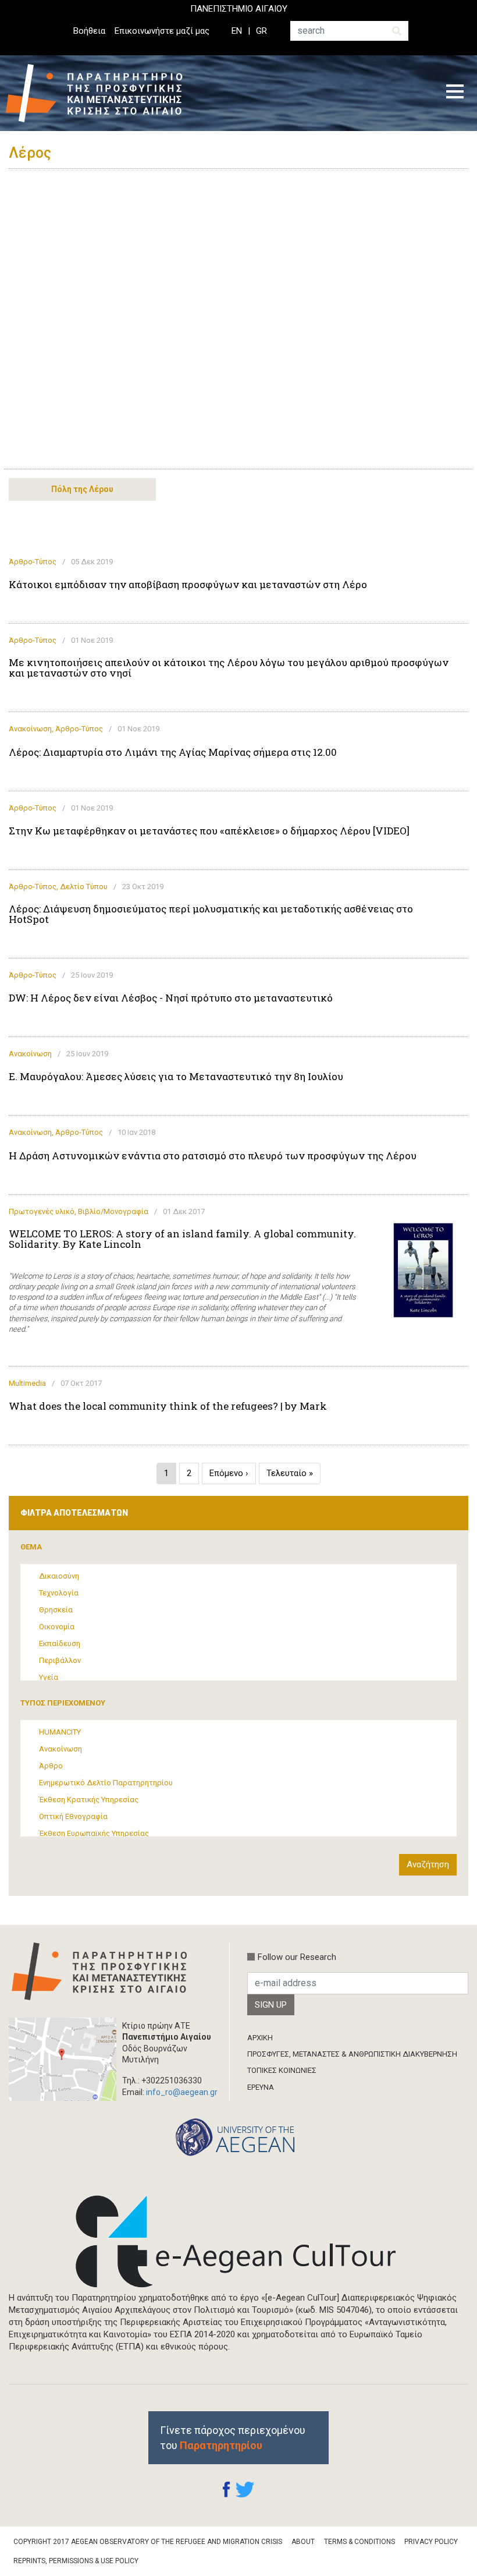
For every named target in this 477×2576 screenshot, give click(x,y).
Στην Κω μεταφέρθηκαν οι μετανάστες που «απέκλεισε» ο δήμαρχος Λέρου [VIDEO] (209, 831)
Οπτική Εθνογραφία (73, 1816)
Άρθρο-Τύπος (33, 562)
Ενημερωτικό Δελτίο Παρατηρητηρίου (106, 1783)
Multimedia (27, 1383)
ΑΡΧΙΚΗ (260, 2038)
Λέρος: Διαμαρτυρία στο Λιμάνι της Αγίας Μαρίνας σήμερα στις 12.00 (173, 752)
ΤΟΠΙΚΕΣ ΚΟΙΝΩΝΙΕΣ (282, 2070)
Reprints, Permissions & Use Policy (76, 2561)
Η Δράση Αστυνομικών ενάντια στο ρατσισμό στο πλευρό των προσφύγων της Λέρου (213, 1156)
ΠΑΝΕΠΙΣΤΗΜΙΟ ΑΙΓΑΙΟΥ (239, 9)
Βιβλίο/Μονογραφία (113, 1211)
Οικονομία (57, 1627)
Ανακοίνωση (30, 729)
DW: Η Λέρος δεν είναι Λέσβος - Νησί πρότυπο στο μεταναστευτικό (171, 998)
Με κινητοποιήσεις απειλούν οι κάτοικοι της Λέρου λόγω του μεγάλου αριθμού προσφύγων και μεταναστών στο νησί (229, 668)
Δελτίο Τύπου (84, 887)
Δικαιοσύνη (59, 1576)
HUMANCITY (60, 1732)
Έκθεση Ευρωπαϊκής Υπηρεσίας (94, 1833)
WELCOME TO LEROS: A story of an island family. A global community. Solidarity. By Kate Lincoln (182, 1239)
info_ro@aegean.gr (182, 2092)
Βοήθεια (89, 31)
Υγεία (49, 1677)
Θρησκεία (56, 1610)
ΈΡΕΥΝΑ (261, 2087)
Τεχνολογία (59, 1593)
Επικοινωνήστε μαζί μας (162, 31)
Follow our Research (297, 1957)
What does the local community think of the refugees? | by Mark (168, 1406)
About (303, 2542)
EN (237, 31)
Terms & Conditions (359, 2542)
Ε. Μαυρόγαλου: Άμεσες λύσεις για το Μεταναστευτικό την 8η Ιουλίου (176, 1077)
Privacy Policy (431, 2542)
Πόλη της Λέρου (82, 489)
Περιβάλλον (60, 1660)
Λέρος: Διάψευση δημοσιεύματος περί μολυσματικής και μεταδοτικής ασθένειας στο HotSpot (211, 914)
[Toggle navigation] (455, 93)
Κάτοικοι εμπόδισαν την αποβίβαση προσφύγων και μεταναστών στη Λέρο (188, 585)
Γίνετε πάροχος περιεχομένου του (233, 2437)
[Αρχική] (103, 93)
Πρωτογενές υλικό (42, 1211)
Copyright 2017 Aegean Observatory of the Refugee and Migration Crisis (148, 2542)
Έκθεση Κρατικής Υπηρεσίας (89, 1800)
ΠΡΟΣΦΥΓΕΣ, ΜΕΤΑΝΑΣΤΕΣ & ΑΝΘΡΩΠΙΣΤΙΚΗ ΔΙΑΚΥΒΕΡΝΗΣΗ (352, 2054)
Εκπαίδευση (60, 1643)
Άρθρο (51, 1766)
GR (261, 31)
